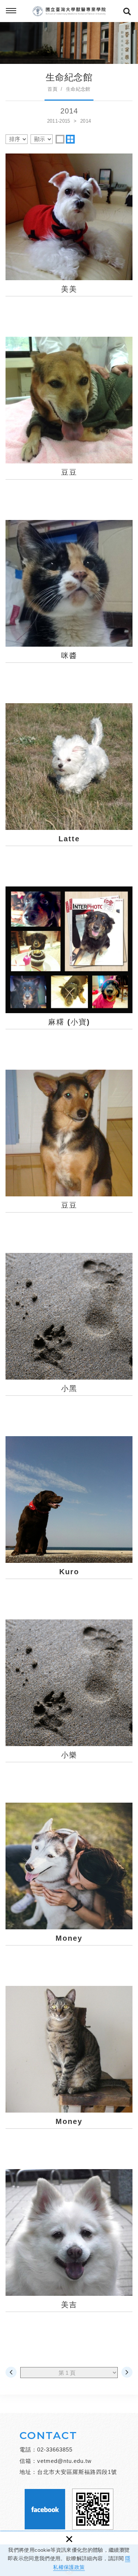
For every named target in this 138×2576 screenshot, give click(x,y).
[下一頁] (127, 2372)
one (60, 139)
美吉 (69, 2250)
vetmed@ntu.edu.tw (64, 2461)
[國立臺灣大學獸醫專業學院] (69, 11)
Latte (69, 784)
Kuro (69, 1517)
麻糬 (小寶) (69, 967)
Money (69, 1883)
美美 (69, 234)
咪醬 (69, 601)
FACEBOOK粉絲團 (45, 2509)
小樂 (69, 1700)
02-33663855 (55, 2449)
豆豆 (69, 417)
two (70, 139)
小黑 (69, 1334)
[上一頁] (11, 2372)
